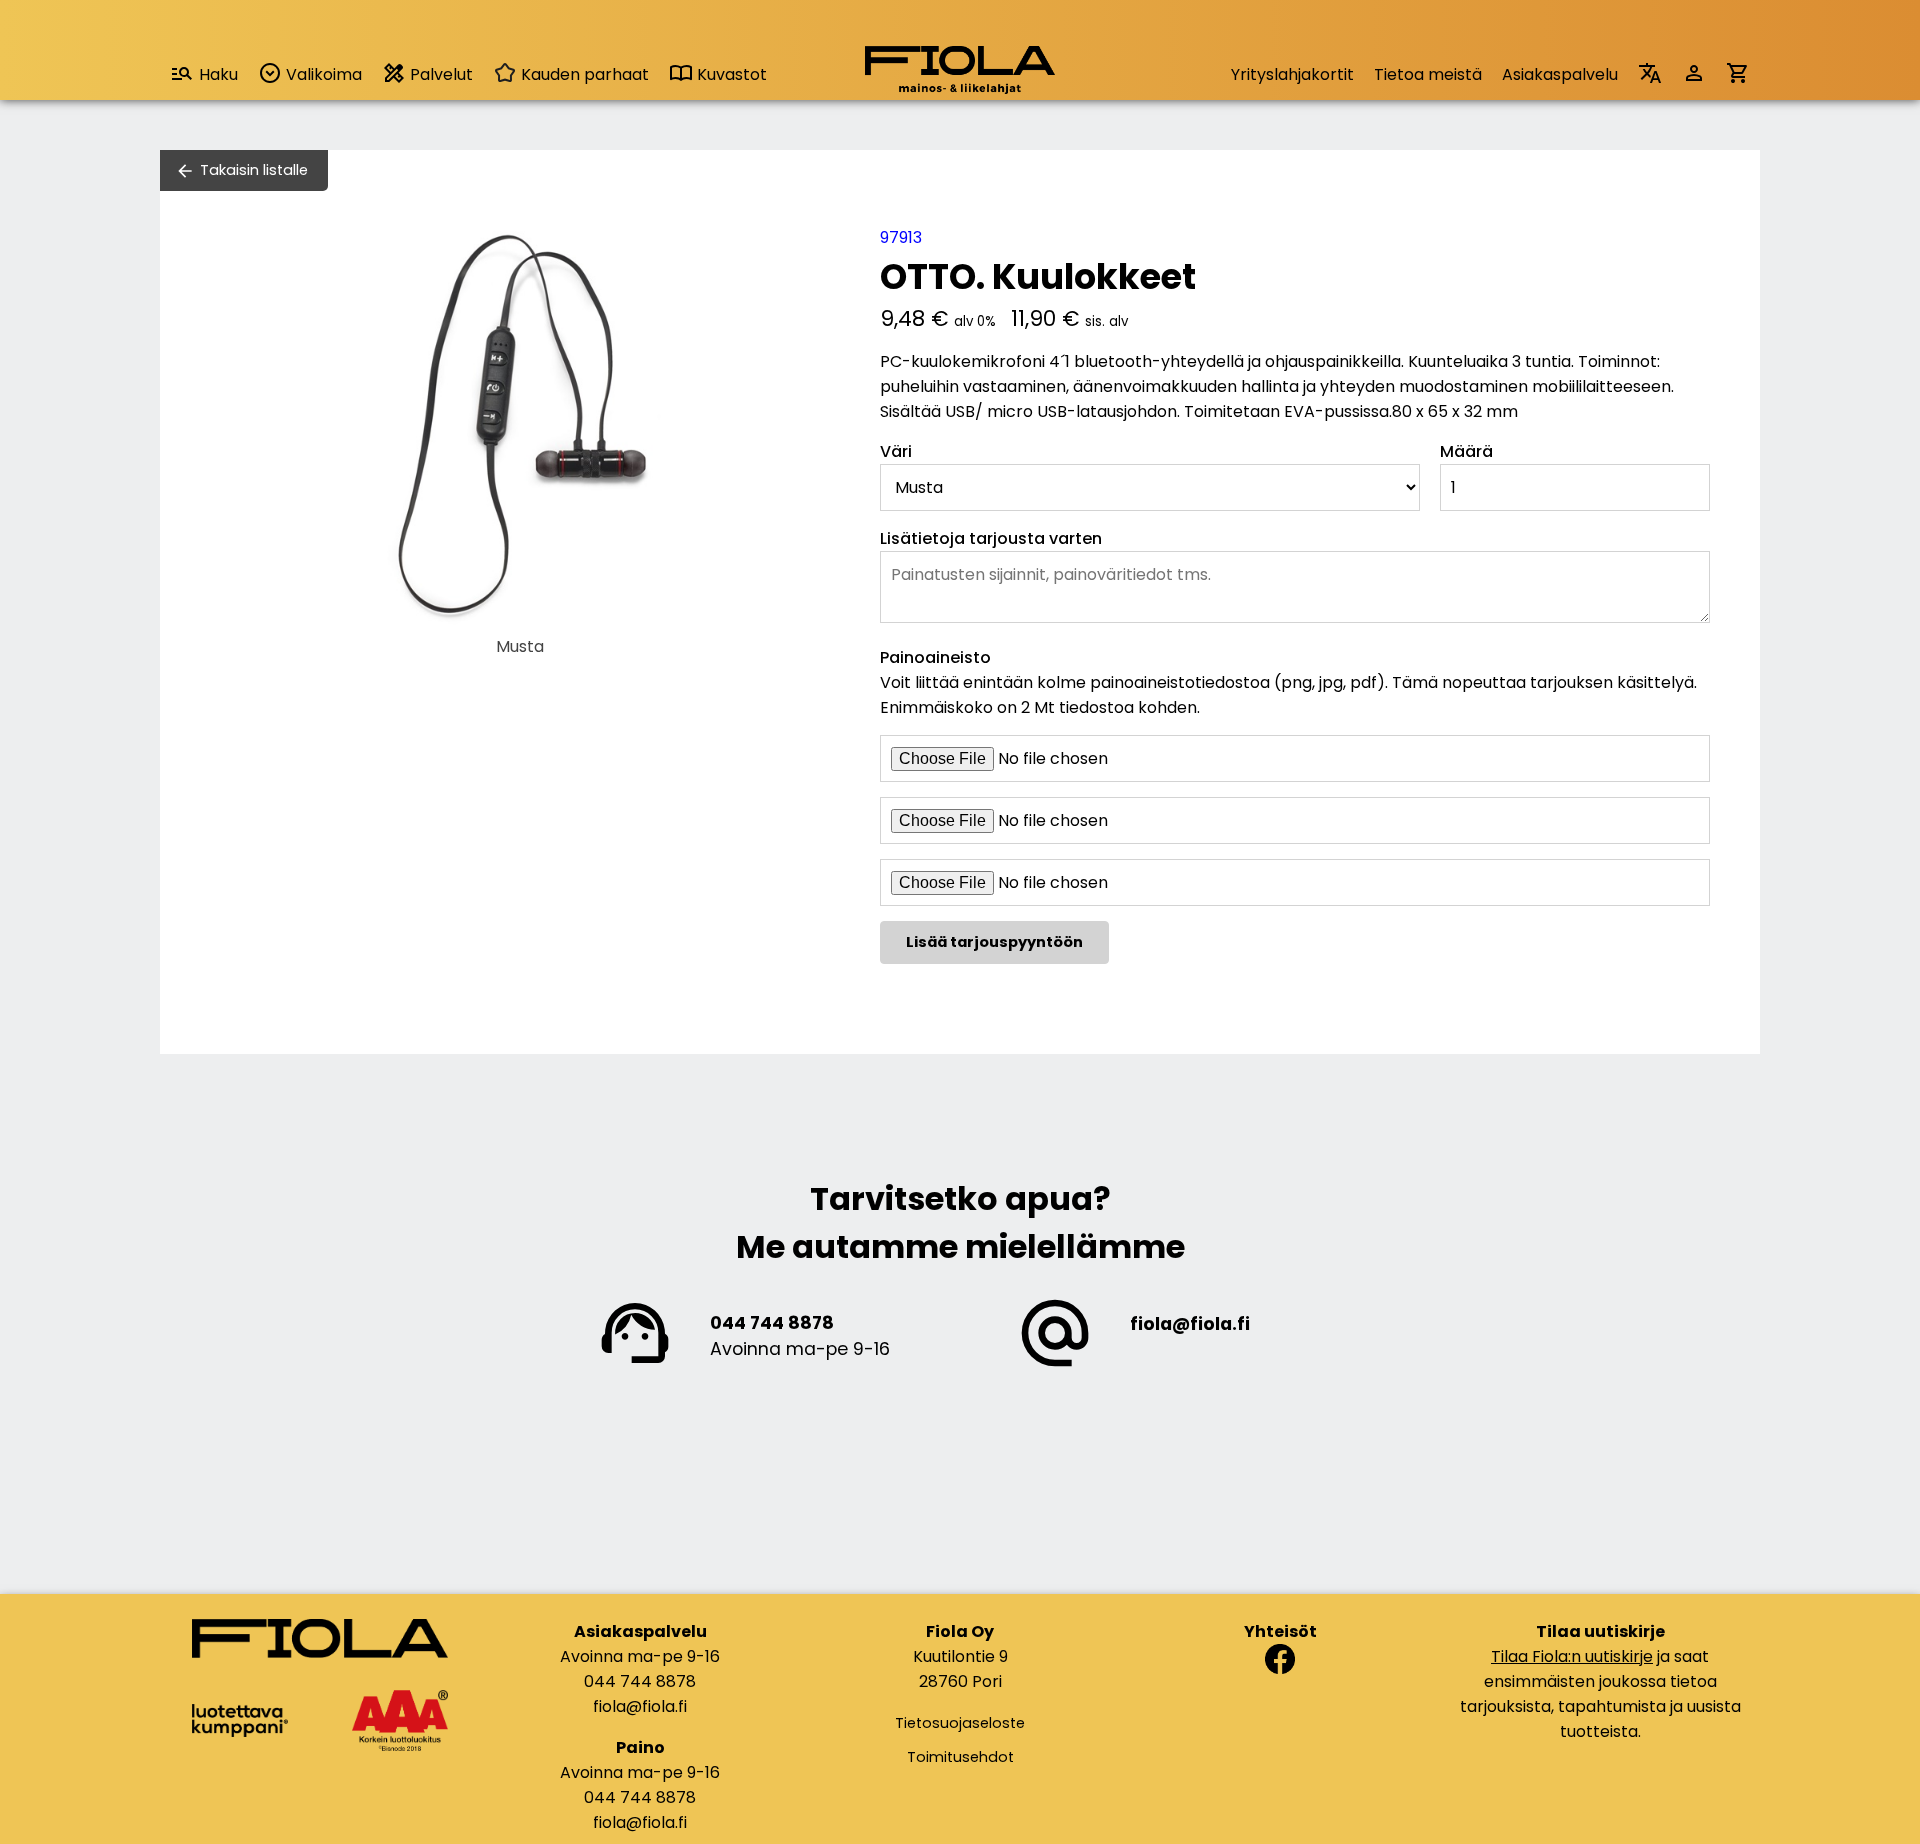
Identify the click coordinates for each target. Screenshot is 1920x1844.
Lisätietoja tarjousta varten (991, 538)
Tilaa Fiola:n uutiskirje (1572, 1656)
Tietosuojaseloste (960, 1723)
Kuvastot (730, 74)
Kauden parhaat (583, 74)
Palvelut (439, 74)
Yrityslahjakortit (1292, 74)
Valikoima (322, 74)
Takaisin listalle (254, 170)
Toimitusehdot (960, 1757)
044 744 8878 (772, 1323)
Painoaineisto (935, 657)
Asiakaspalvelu (1560, 74)
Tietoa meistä (1428, 74)
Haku (218, 74)
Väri (896, 451)
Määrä (1466, 451)
